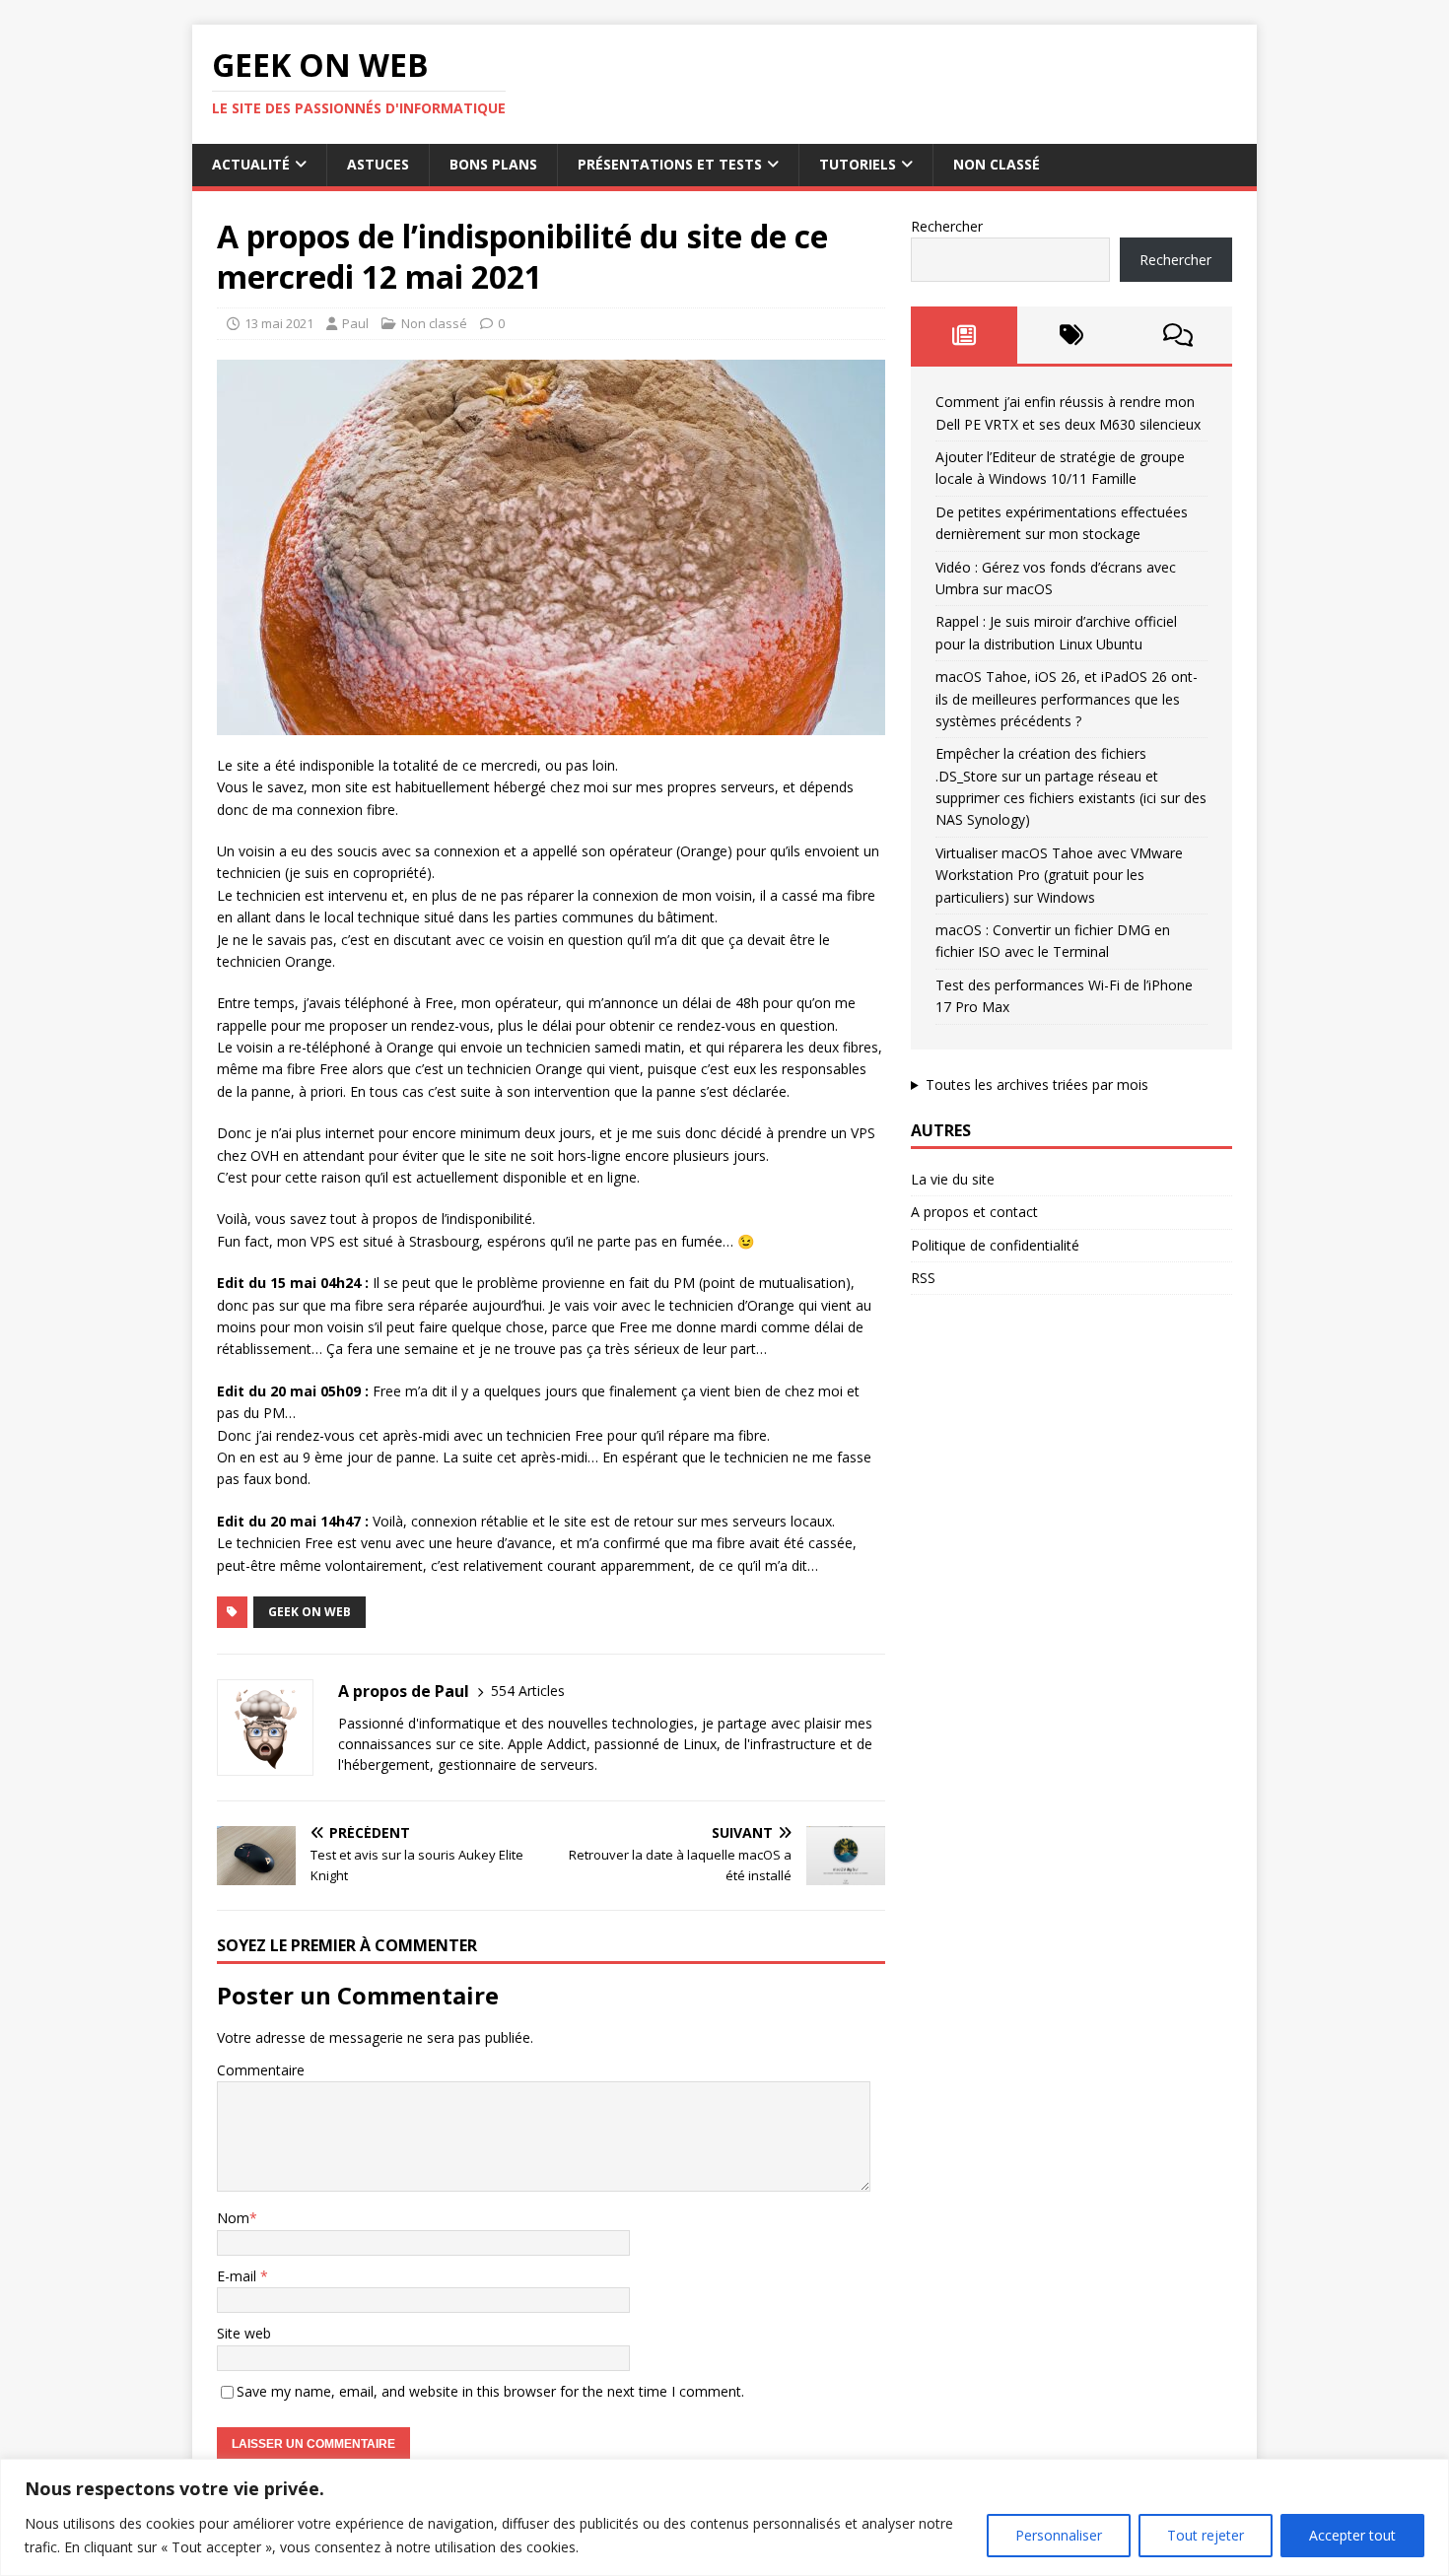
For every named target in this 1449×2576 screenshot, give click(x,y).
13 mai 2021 (279, 323)
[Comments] (1178, 335)
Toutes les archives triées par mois (1037, 1085)
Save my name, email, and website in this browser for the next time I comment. (490, 2391)
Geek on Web (310, 1612)
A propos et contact (974, 1212)
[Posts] (965, 335)
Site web (244, 2333)
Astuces (378, 164)
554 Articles (528, 1691)
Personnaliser (1059, 2535)
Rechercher (947, 226)
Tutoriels (858, 164)
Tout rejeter (1206, 2535)
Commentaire (261, 2070)
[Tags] (1071, 335)
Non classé (997, 164)
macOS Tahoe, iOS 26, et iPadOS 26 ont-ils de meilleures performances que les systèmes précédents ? (1067, 699)
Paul (355, 323)
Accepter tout (1352, 2535)
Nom (233, 2218)
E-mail (239, 2276)
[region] (724, 2517)
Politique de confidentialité (995, 1245)
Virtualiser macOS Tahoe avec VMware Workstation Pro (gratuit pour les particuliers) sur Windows (1059, 875)
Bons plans (493, 164)
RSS (923, 1278)
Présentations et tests (670, 164)
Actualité (251, 164)
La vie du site (953, 1179)
